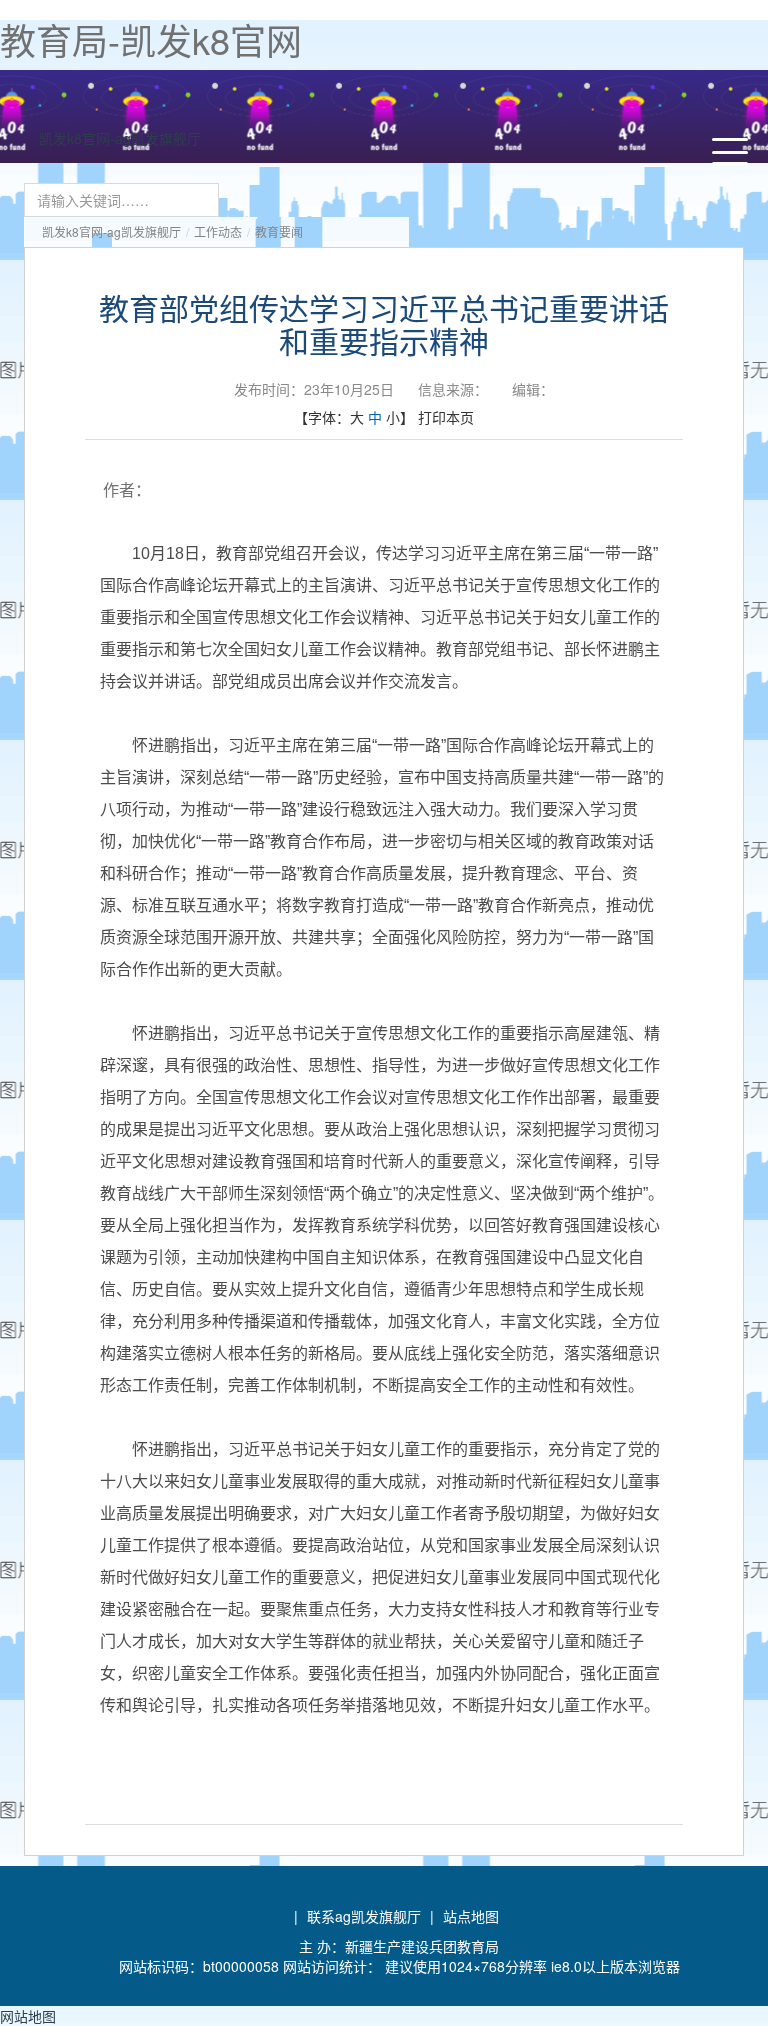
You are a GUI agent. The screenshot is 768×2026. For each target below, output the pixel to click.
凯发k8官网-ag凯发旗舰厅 (120, 138)
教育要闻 (279, 231)
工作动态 (218, 231)
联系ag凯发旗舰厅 (364, 1916)
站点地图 (471, 1916)
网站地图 (28, 2016)
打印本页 (446, 417)
